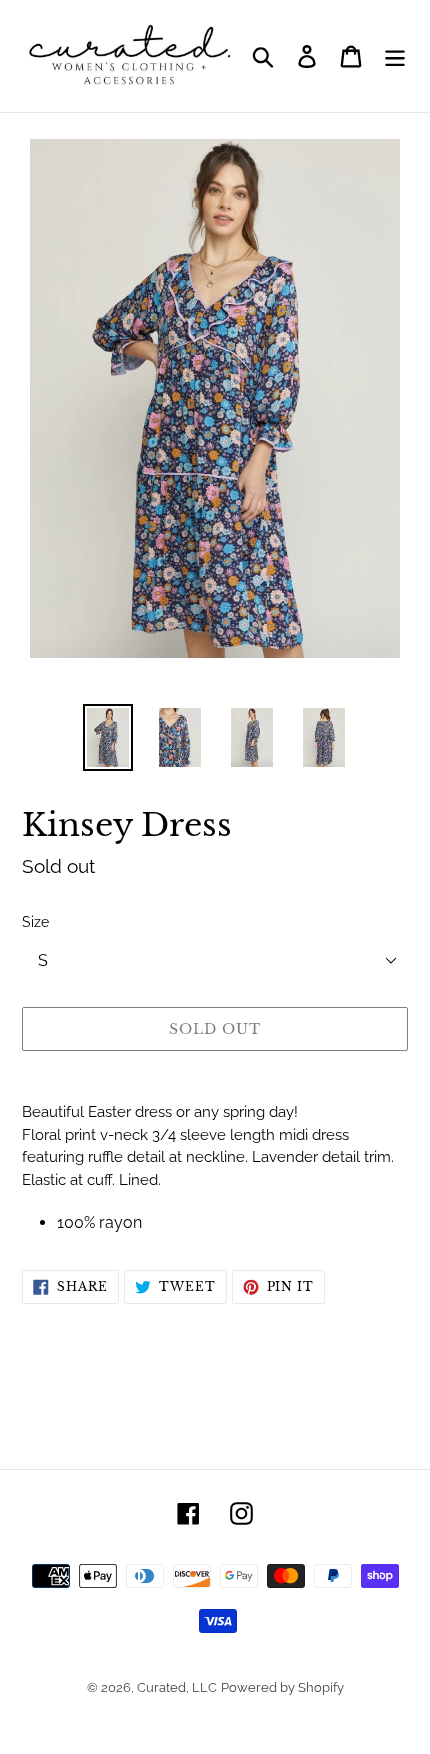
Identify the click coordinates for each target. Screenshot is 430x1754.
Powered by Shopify (282, 1687)
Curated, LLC (177, 1687)
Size (35, 922)
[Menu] (395, 56)
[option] (108, 737)
